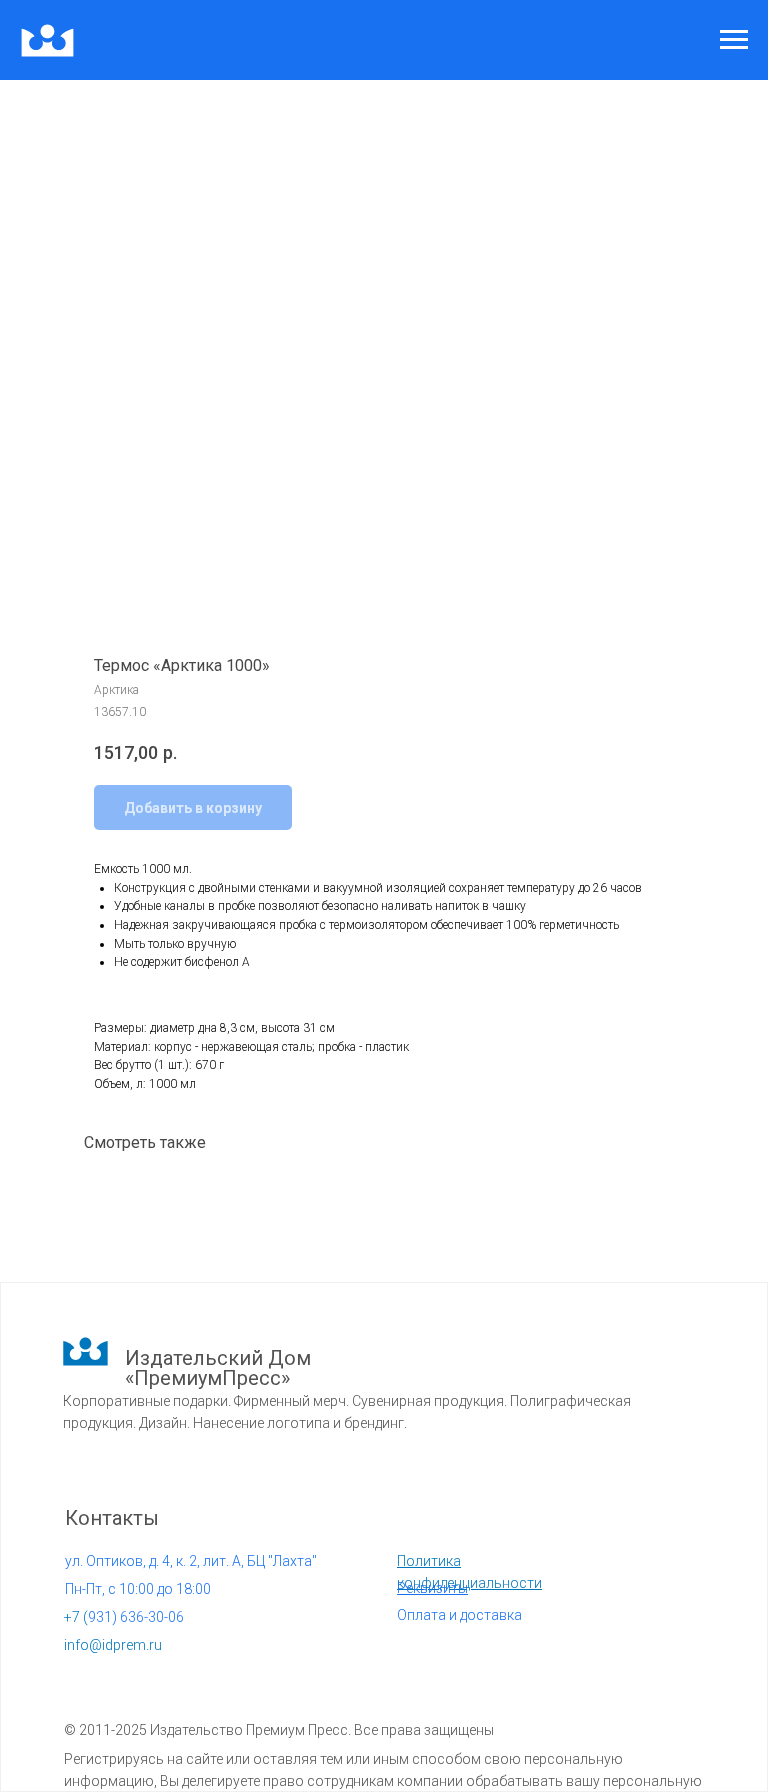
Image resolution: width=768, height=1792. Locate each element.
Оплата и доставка (459, 1615)
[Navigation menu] (734, 40)
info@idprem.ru (113, 1645)
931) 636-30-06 (124, 1617)
